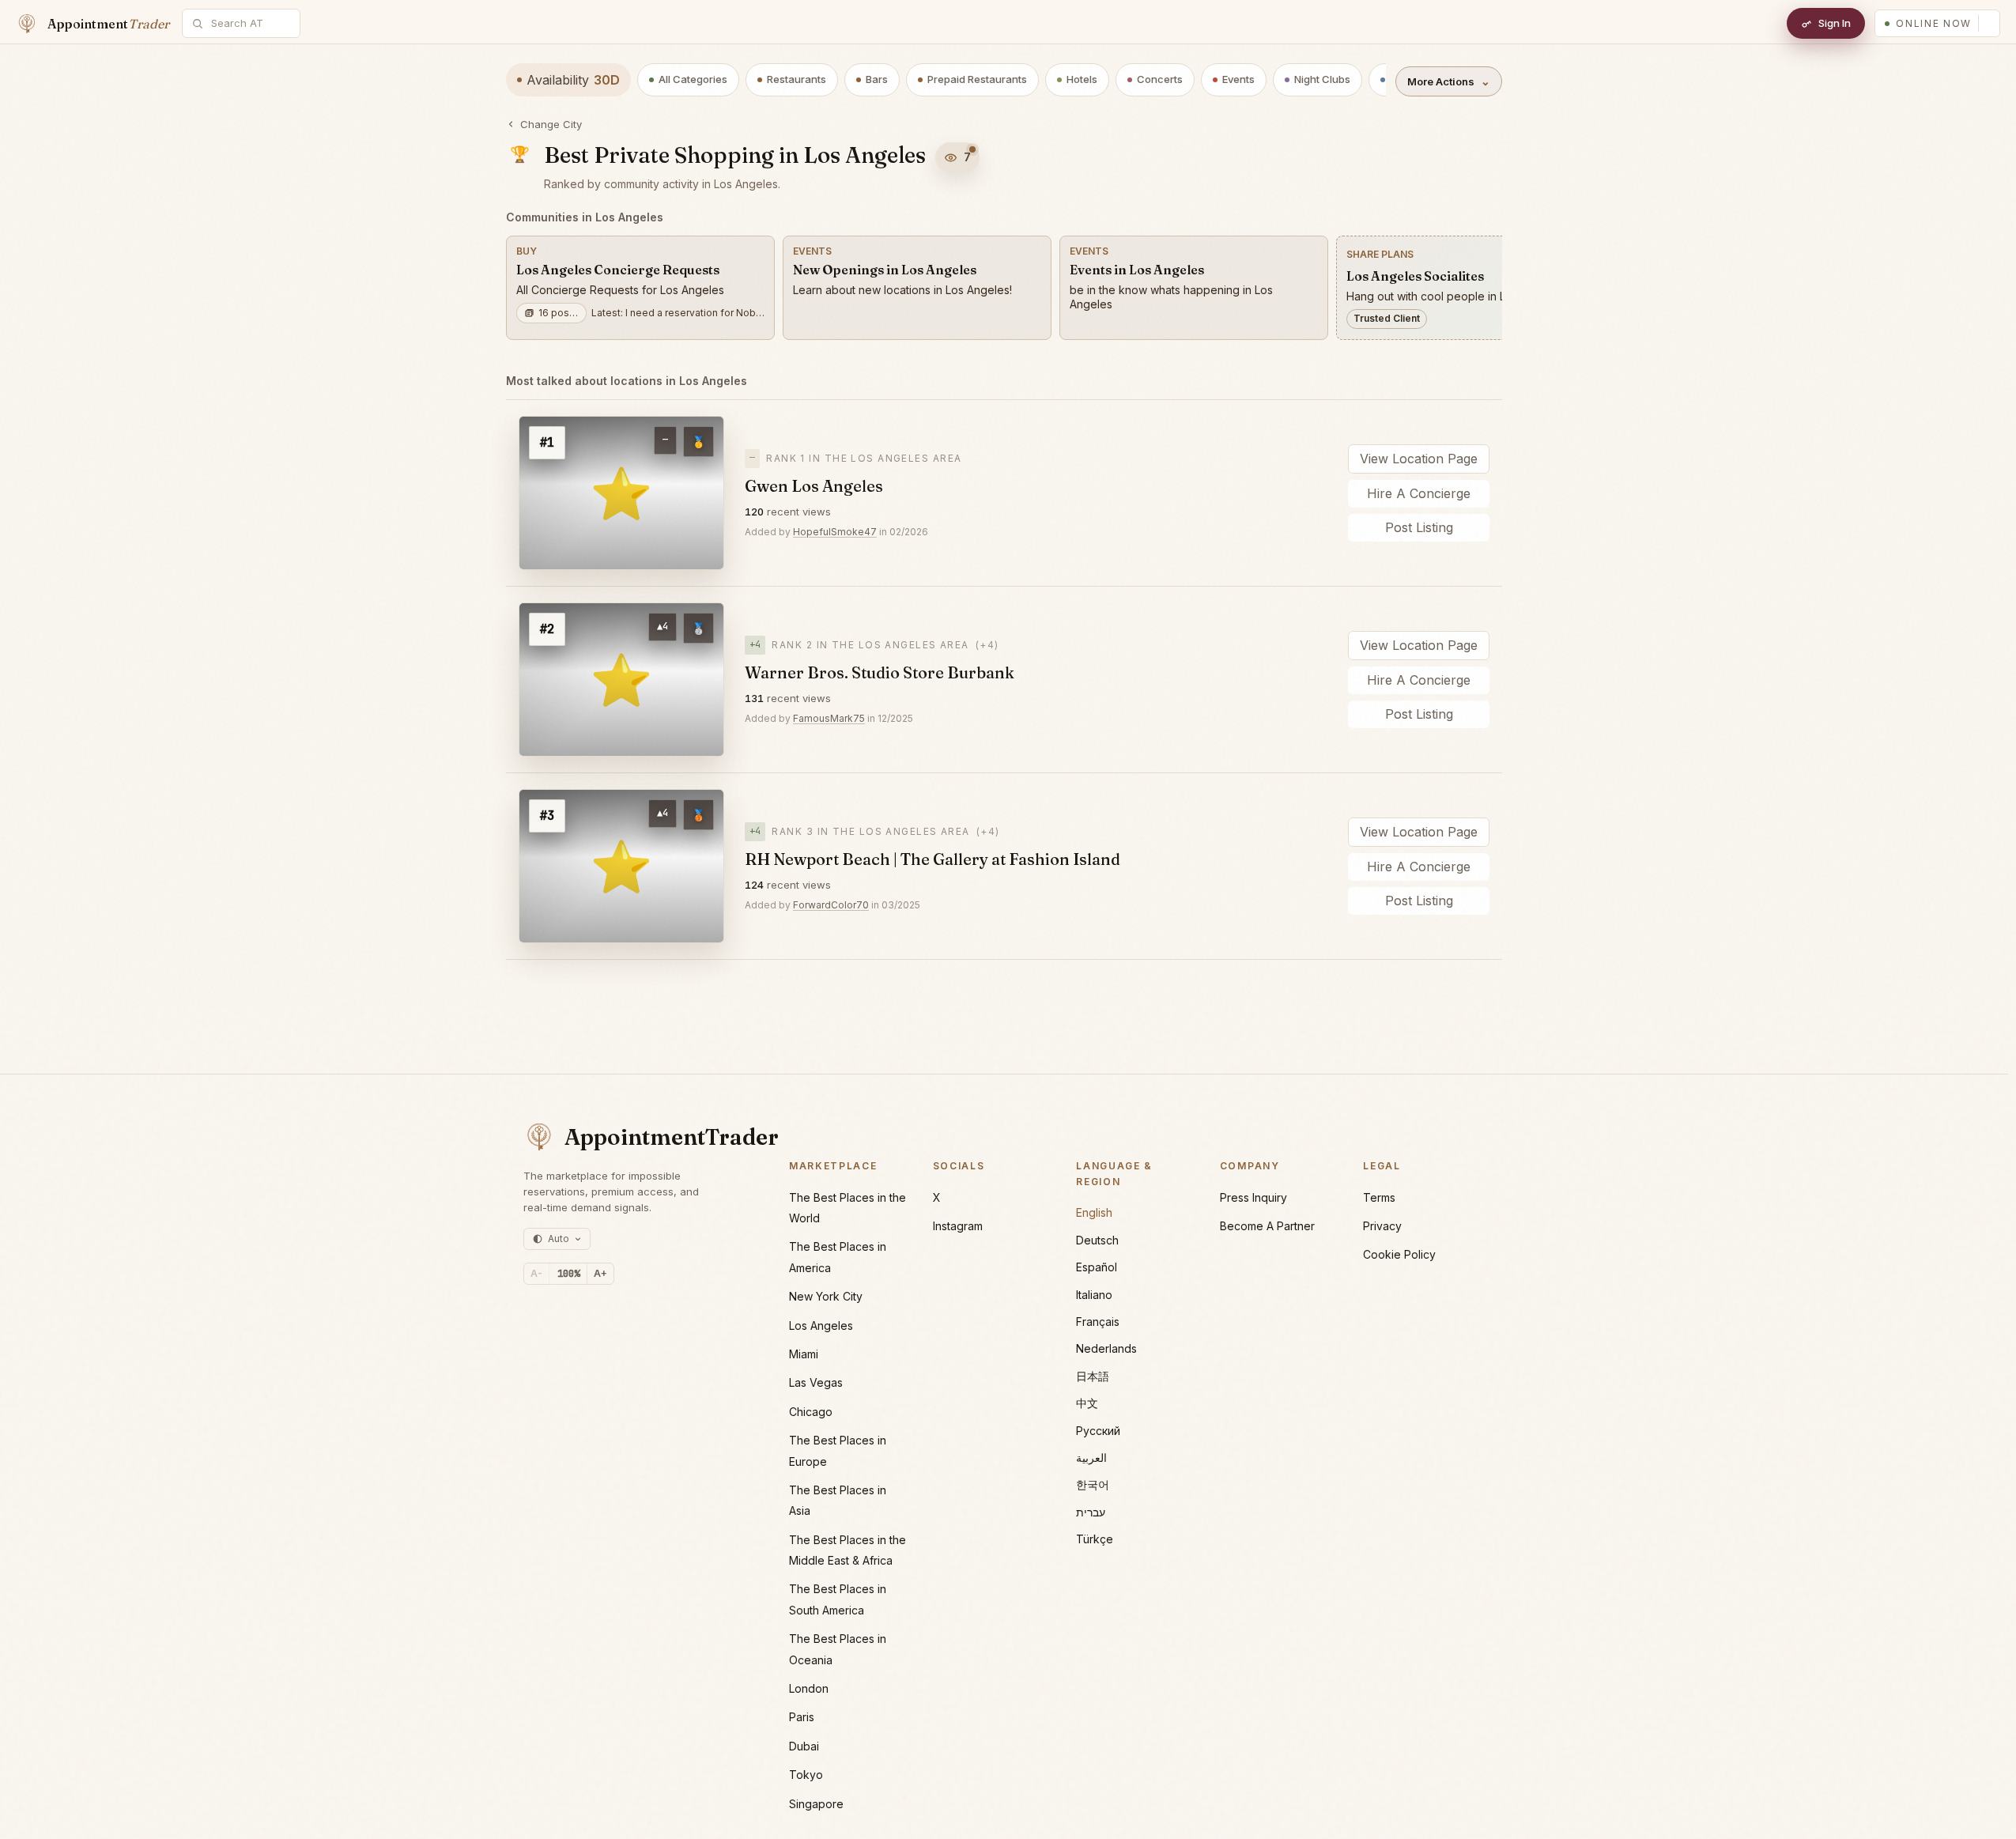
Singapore (816, 1804)
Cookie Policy (1399, 1254)
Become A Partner (1267, 1226)
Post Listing (1419, 527)
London (809, 1688)
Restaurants (797, 79)
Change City (551, 124)
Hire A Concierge (1419, 493)
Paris (802, 1717)
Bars (877, 79)
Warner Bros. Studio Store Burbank (880, 672)
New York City (826, 1296)
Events (1238, 79)
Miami (804, 1354)
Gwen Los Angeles (814, 486)
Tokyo (806, 1775)
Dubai (804, 1746)
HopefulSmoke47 (835, 532)
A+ (600, 1273)
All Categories (693, 79)
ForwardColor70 (831, 905)
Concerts (1160, 79)
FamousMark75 (829, 718)
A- (536, 1273)
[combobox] (250, 23)
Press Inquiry (1253, 1197)
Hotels (1082, 79)
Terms (1379, 1197)
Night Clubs (1322, 79)
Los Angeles (821, 1325)
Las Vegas (816, 1382)
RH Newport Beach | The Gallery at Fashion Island (932, 859)
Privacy (1382, 1226)
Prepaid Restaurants (977, 79)
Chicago (811, 1412)
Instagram (958, 1226)
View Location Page (1419, 459)
